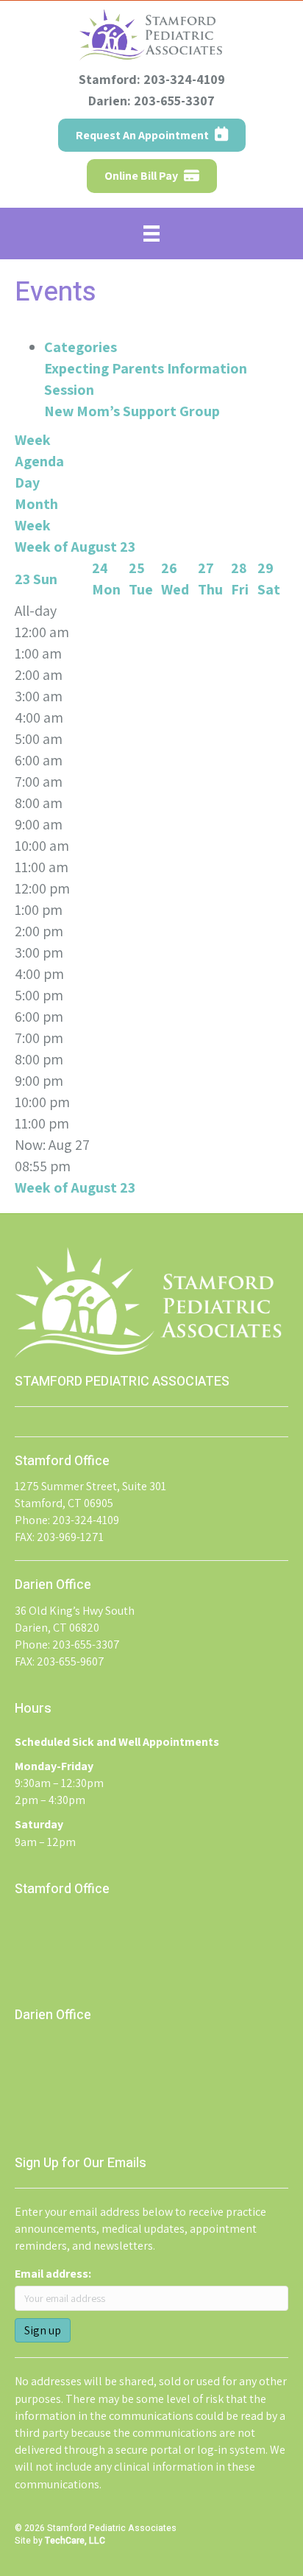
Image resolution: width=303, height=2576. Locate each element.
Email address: (53, 2274)
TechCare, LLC (75, 2541)
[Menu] (151, 234)
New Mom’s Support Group (132, 411)
